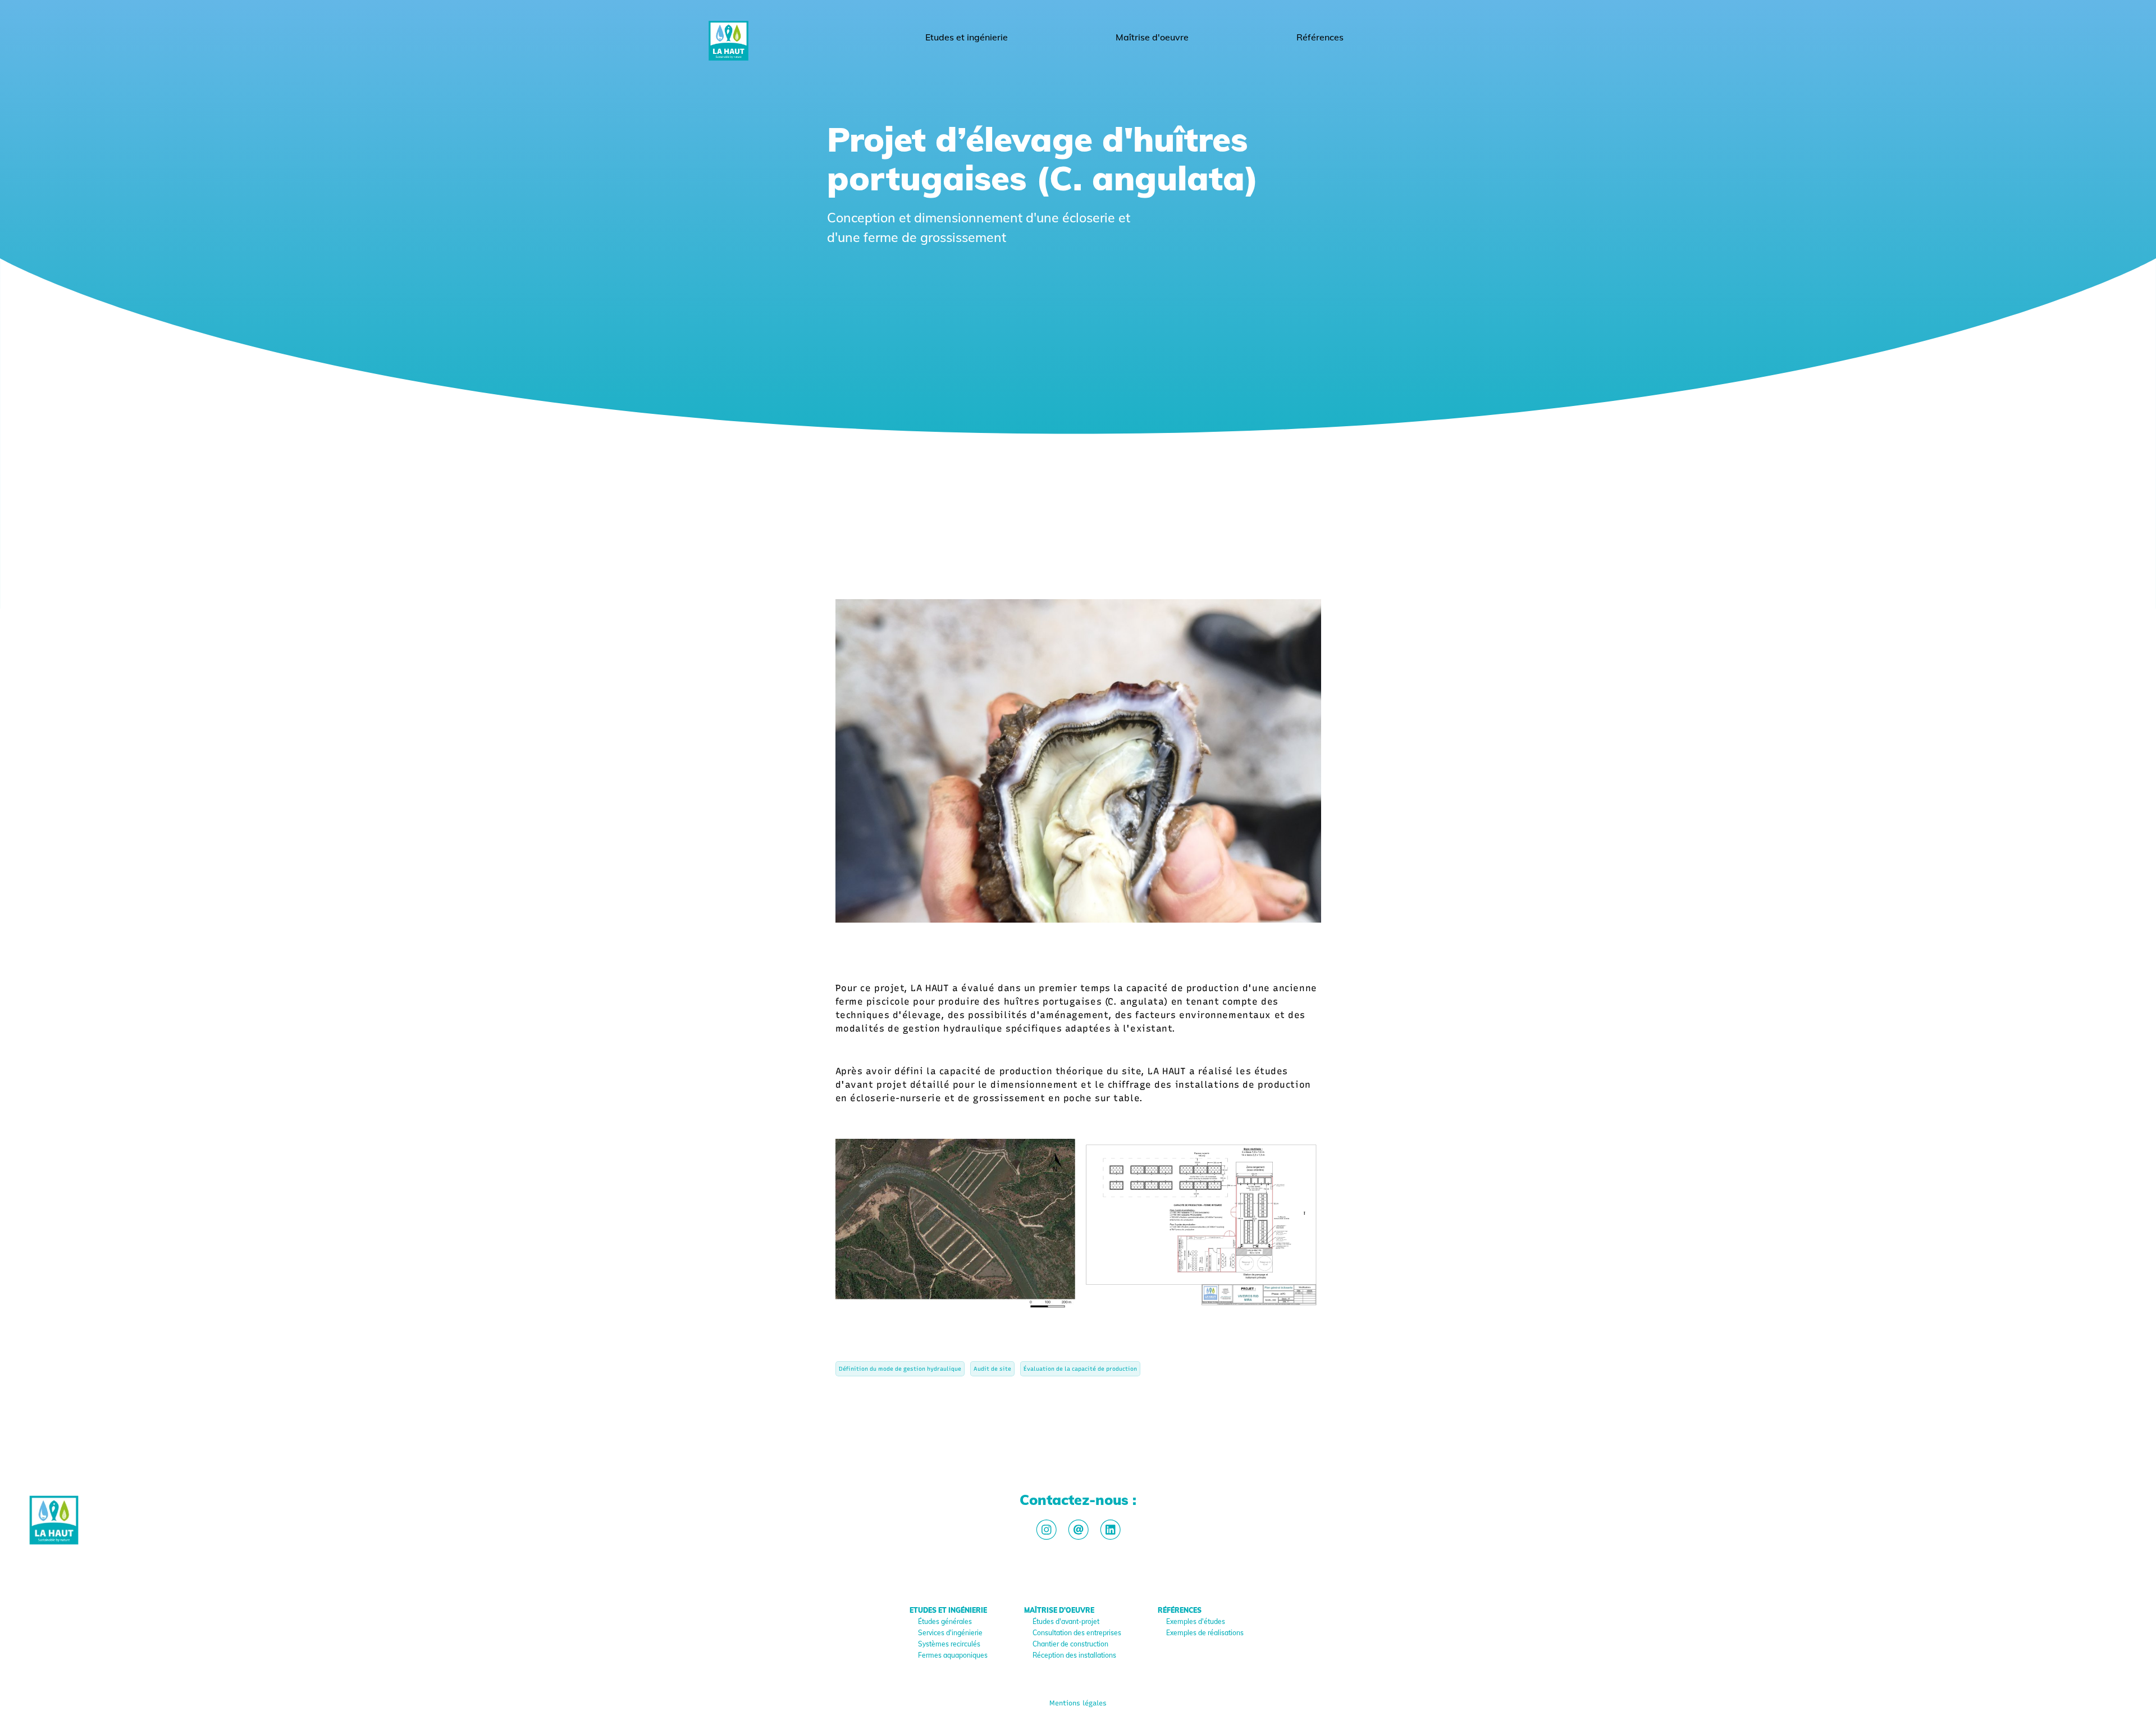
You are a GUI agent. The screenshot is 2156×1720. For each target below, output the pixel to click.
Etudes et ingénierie (967, 37)
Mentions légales (1078, 1703)
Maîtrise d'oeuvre (1152, 37)
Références (1320, 37)
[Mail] (1078, 1530)
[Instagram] (1046, 1530)
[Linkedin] (1110, 1530)
